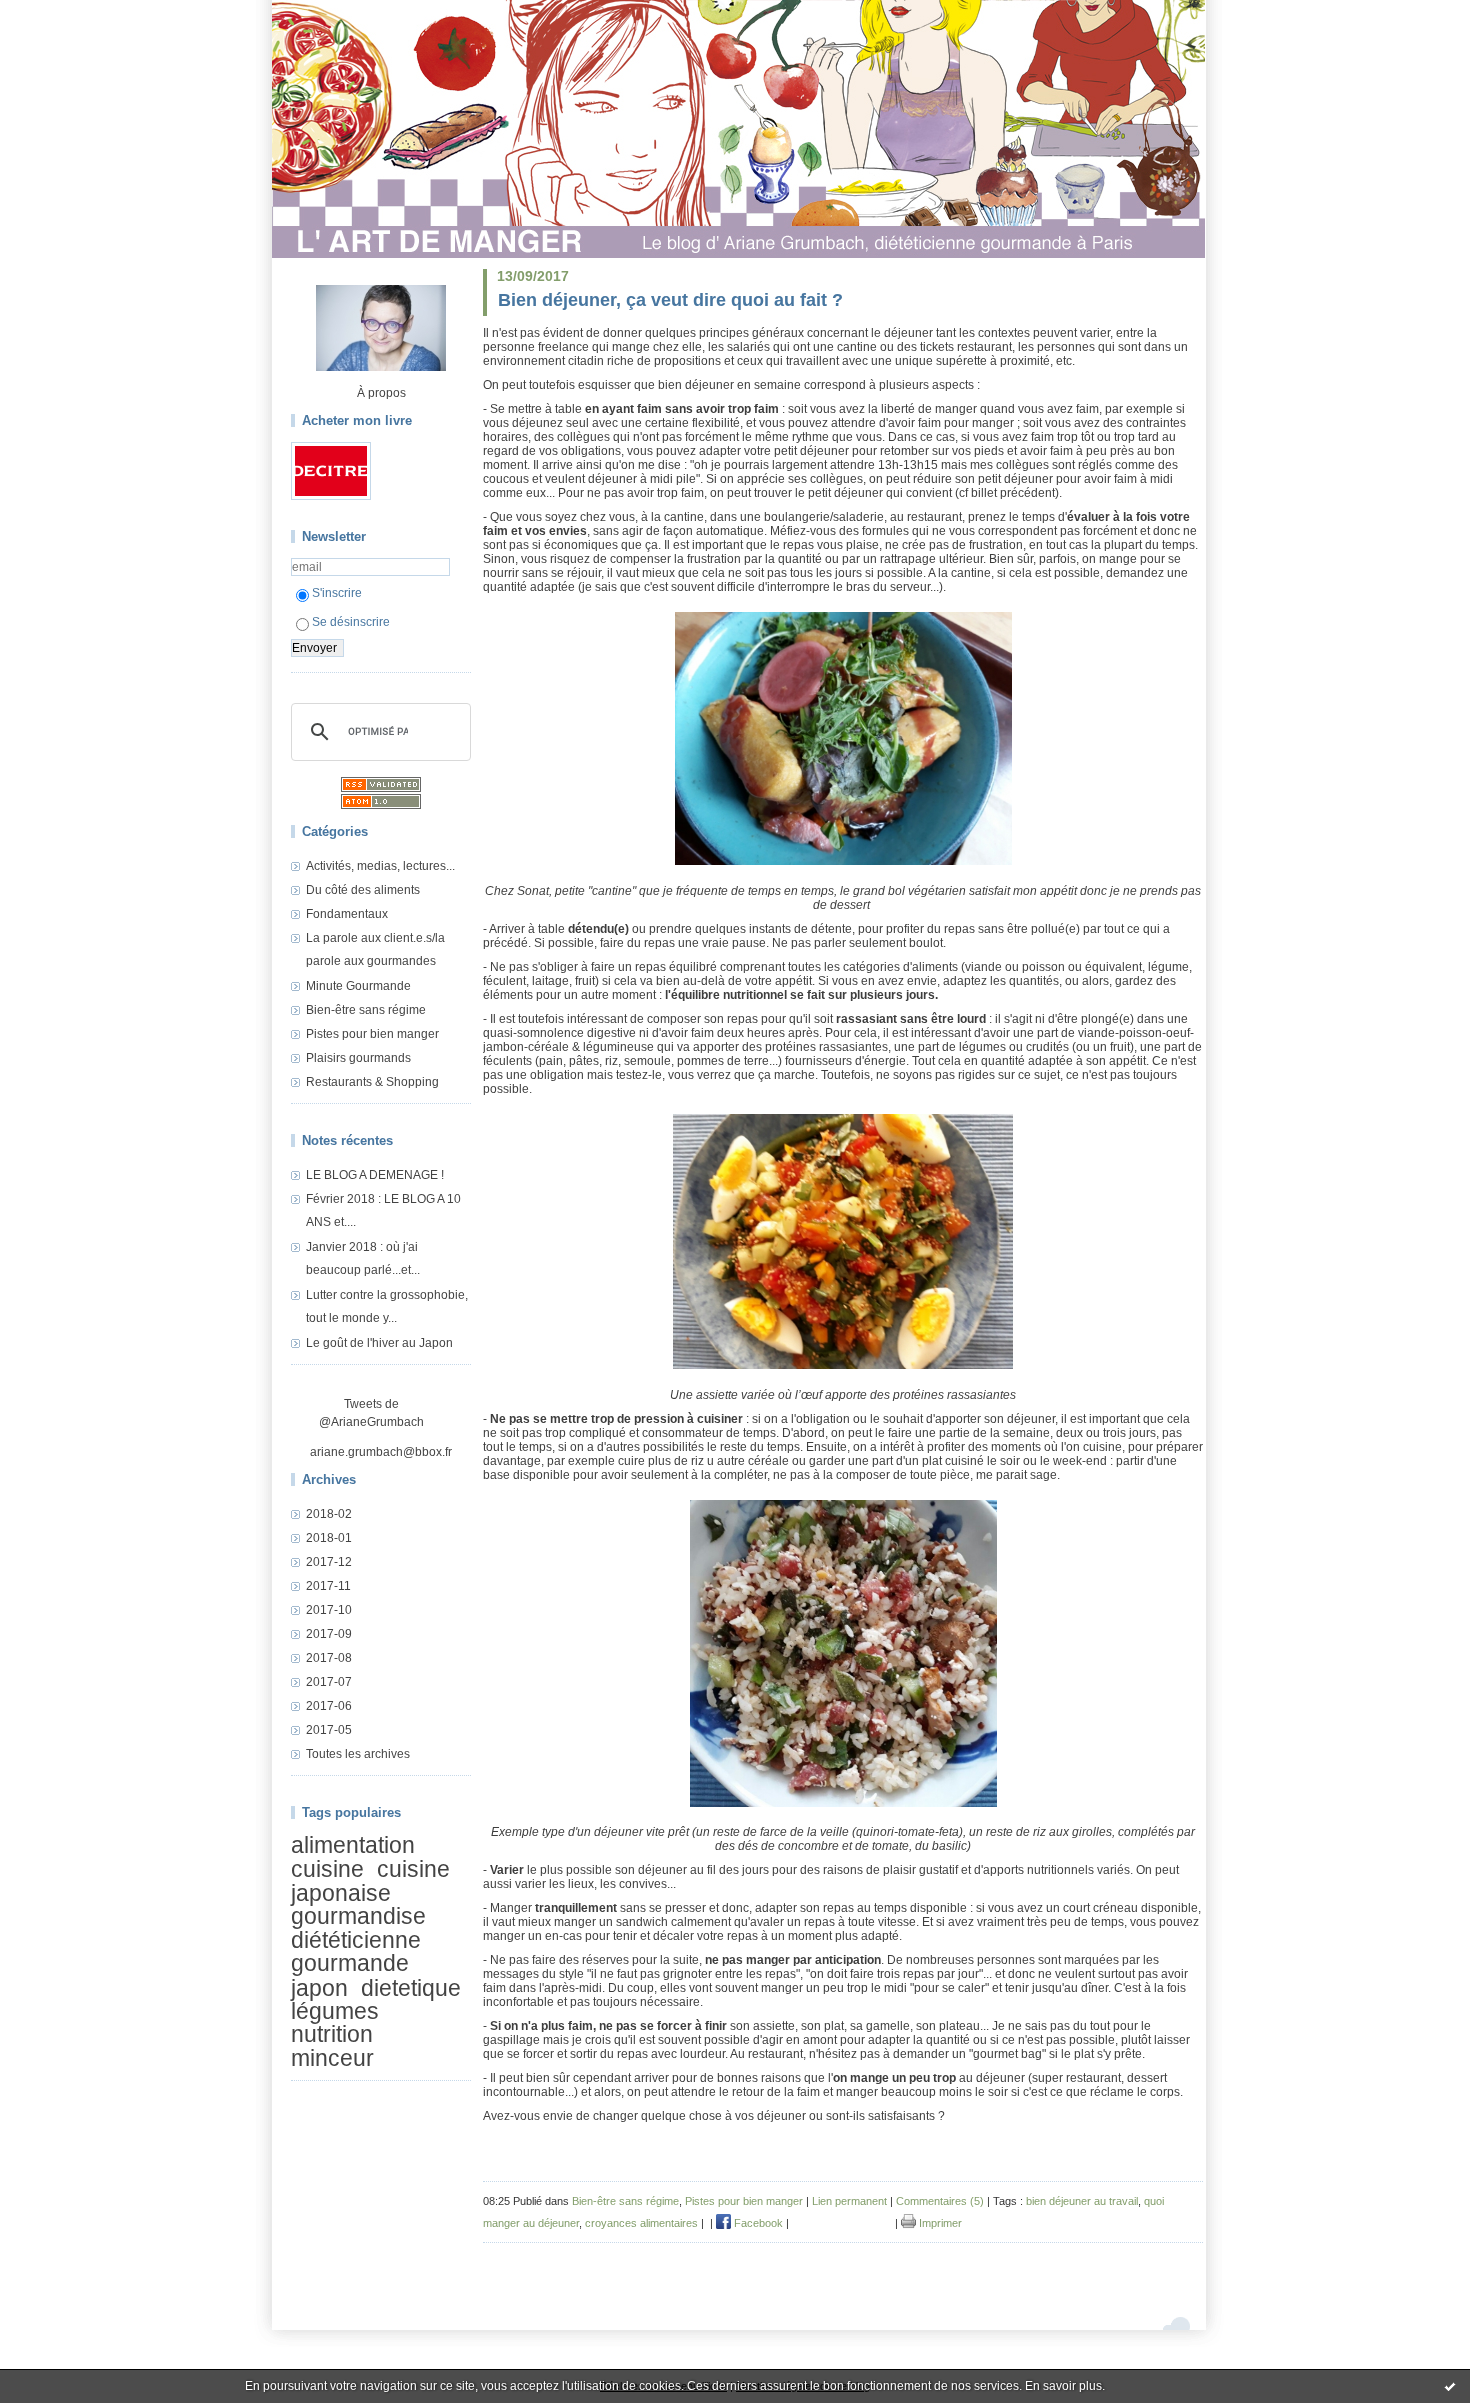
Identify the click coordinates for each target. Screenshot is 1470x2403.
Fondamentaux (347, 914)
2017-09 (329, 1634)
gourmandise (358, 1916)
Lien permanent (849, 2201)
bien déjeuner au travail (1082, 2201)
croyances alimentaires (641, 2223)
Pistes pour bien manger (372, 1034)
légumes (335, 2011)
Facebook (757, 2223)
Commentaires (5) (940, 2201)
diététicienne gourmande (356, 1951)
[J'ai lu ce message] (1450, 2386)
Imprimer (939, 2223)
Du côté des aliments (363, 890)
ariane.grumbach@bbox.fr (381, 1452)
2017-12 (329, 1562)
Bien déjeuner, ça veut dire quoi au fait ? (670, 300)
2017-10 (329, 1610)
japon (319, 1988)
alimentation (353, 1845)
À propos (381, 393)
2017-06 (329, 1706)
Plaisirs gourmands (358, 1058)
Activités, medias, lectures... (380, 866)
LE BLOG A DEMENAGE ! (375, 1175)
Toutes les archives (358, 1754)
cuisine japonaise (370, 1881)
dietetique (411, 1988)
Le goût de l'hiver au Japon (379, 1343)
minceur (332, 2058)
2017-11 (328, 1586)
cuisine (327, 1870)
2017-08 (329, 1658)
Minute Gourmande (358, 986)
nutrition (332, 2035)
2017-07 (329, 1682)
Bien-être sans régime (366, 1010)
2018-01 (329, 1538)
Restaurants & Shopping (372, 1082)
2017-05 (329, 1730)
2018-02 (329, 1514)
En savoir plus (1063, 2386)
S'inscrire (337, 593)
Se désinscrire (351, 622)
